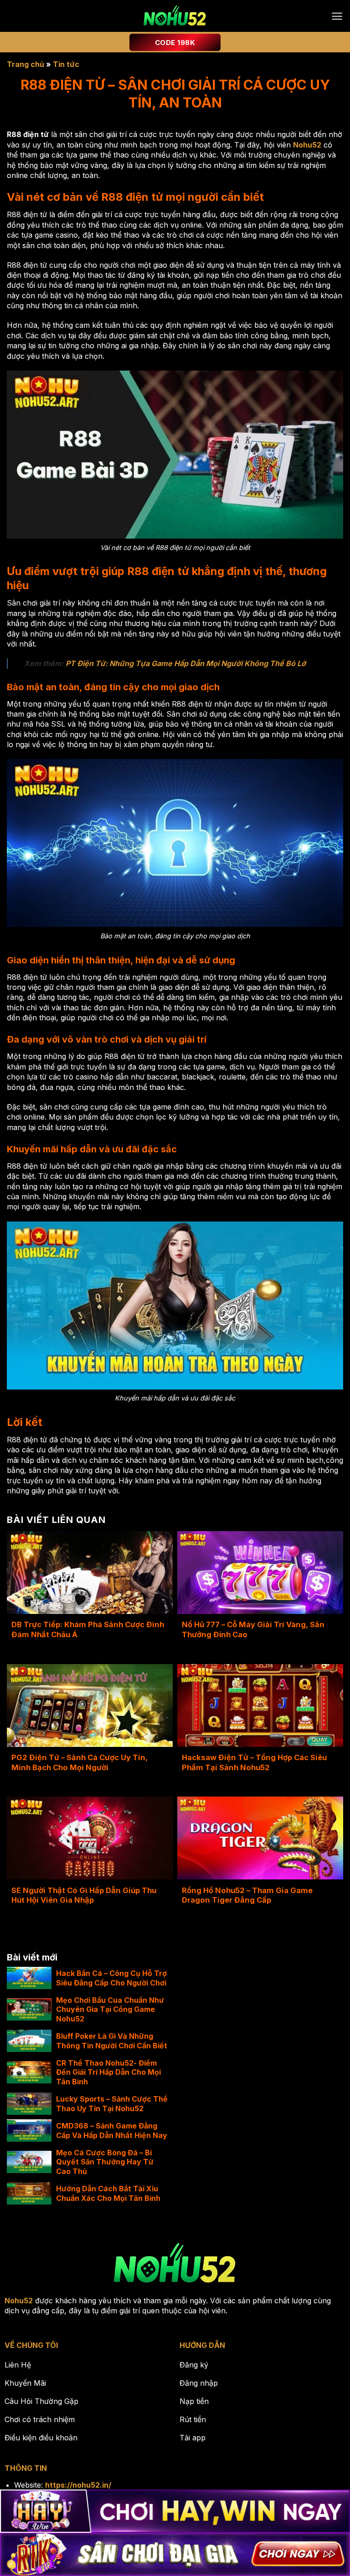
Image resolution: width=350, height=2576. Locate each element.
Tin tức (66, 64)
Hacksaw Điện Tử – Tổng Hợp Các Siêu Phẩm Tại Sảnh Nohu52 (254, 1762)
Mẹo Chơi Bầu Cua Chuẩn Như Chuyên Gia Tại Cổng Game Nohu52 (110, 2010)
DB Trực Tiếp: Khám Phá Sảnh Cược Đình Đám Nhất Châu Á (88, 1629)
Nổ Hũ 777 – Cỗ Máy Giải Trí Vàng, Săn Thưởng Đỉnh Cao (253, 1629)
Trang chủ (26, 64)
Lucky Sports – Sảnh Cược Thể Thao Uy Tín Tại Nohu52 (112, 2104)
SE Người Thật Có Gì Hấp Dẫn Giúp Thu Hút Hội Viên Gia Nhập (84, 1895)
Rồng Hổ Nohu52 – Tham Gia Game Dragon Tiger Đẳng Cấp (247, 1895)
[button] (337, 16)
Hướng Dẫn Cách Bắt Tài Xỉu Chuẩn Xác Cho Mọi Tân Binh (108, 2193)
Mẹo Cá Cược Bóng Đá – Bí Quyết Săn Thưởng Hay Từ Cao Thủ (105, 2162)
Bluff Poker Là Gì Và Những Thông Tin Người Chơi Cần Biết (112, 2041)
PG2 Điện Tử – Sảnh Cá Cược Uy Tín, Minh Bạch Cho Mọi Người (80, 1762)
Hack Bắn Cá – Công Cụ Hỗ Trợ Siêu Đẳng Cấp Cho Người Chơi (111, 1978)
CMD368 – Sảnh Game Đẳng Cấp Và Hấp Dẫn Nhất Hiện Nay (112, 2131)
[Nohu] (175, 16)
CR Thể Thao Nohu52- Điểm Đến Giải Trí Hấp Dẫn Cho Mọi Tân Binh (108, 2072)
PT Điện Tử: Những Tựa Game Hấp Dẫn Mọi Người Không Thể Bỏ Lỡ (186, 663)
